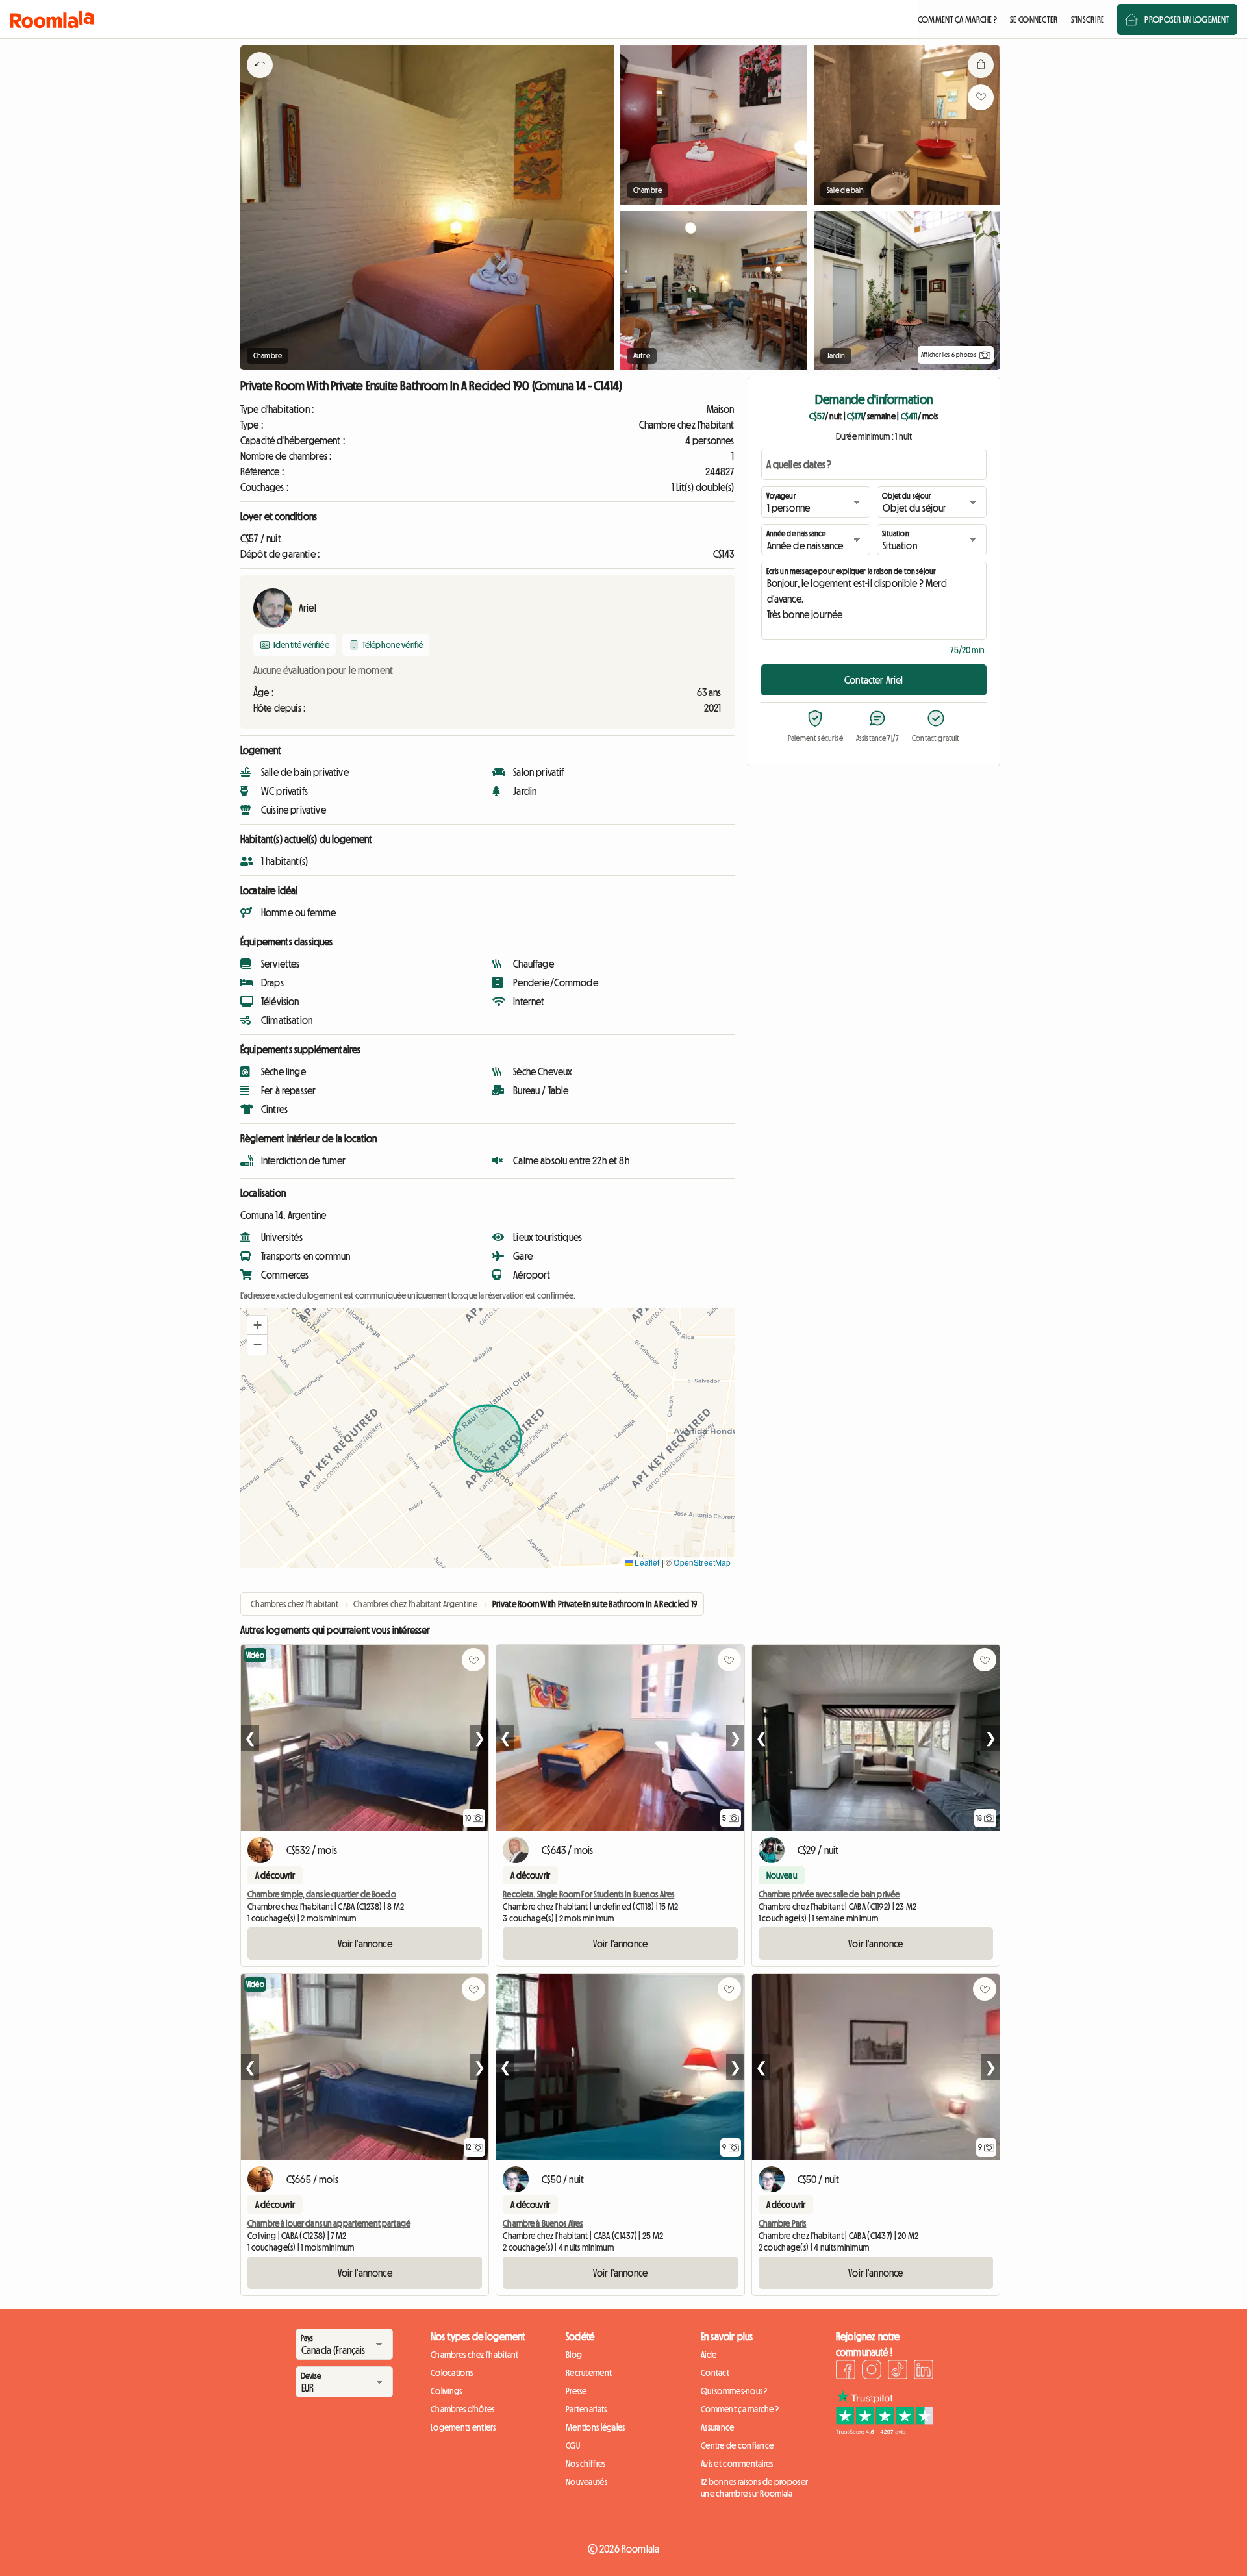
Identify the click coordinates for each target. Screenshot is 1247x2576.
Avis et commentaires (737, 2464)
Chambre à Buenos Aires (543, 2223)
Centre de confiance (737, 2445)
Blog (574, 2355)
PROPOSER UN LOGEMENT (1187, 19)
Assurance (718, 2427)
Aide (709, 2355)
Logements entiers (463, 2427)
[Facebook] (846, 2371)
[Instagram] (872, 2371)
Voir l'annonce (365, 1944)
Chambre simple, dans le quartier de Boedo (322, 1894)
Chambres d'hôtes (462, 2409)
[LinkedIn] (924, 2371)
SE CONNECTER (1034, 19)
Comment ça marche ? (740, 2409)
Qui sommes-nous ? (734, 2391)
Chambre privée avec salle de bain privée (829, 1894)
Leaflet (646, 1562)
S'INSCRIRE (1088, 19)
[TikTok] (898, 2371)
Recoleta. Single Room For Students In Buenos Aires (588, 1894)
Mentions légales (595, 2427)
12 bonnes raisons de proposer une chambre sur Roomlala (754, 2488)
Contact (715, 2373)
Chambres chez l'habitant (475, 2355)
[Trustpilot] (885, 2431)
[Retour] (260, 81)
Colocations (452, 2373)
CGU (573, 2445)
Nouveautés (586, 2482)
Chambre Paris (783, 2223)
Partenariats (586, 2409)
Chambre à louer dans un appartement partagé (329, 2223)
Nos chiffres (586, 2464)
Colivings (447, 2391)
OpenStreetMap (702, 1562)
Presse (576, 2391)
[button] (257, 1325)
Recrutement (589, 2373)
